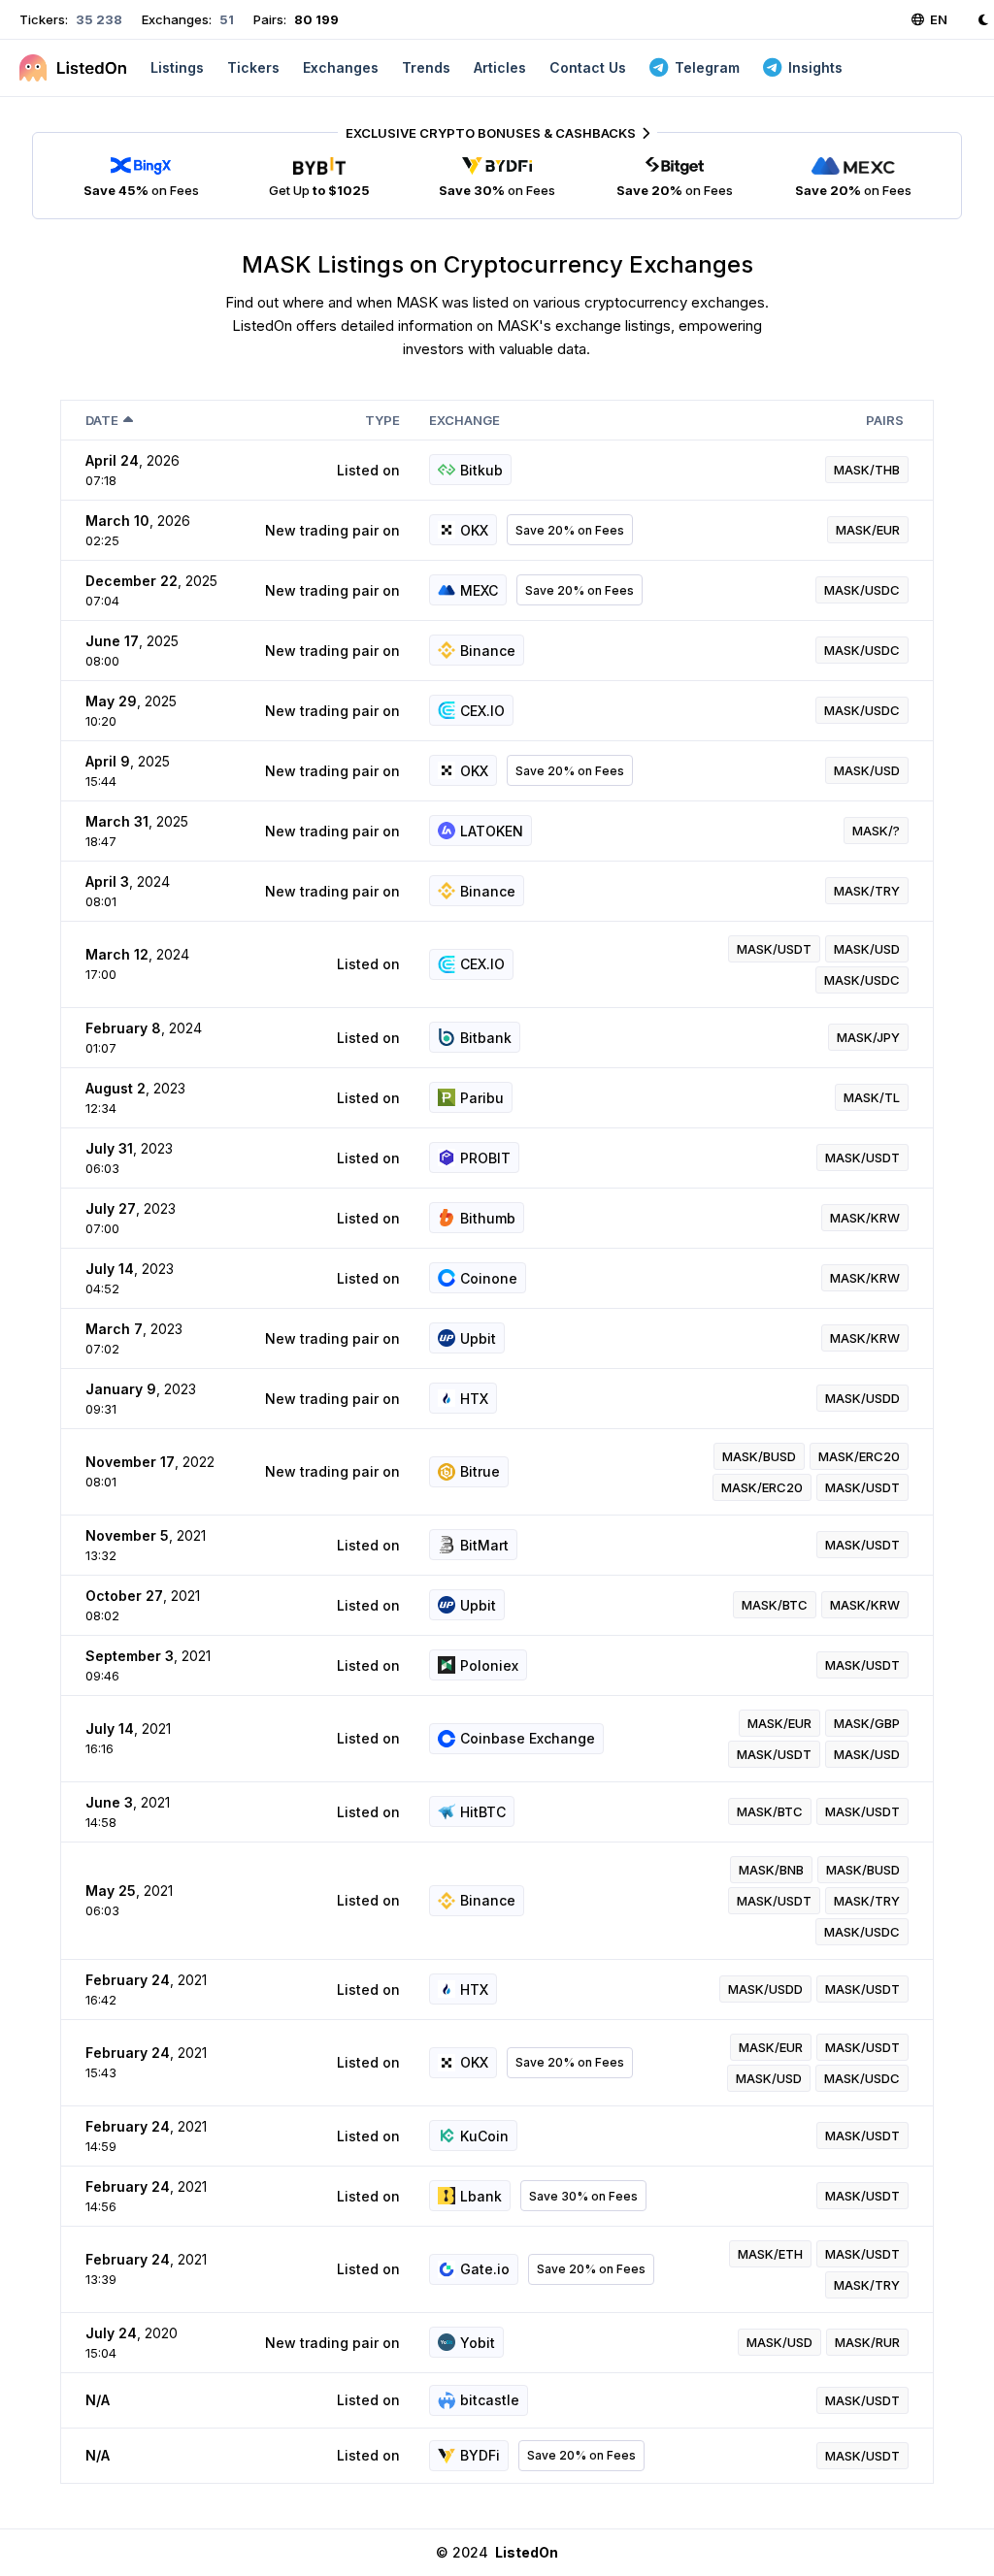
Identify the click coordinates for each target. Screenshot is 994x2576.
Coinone (489, 1278)
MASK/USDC (862, 590)
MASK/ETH (770, 2254)
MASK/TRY (867, 891)
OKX (474, 530)
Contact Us (588, 67)
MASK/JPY (868, 1037)
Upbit (478, 1338)
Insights (815, 67)
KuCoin (484, 2136)
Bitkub (481, 470)
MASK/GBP (867, 1723)
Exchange (464, 420)
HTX (474, 1399)
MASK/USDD (862, 1398)
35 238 (98, 19)
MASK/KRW (865, 1218)
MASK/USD (867, 770)
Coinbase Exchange (528, 1738)
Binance (488, 651)
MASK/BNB (771, 1870)
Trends (426, 67)
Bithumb (488, 1218)
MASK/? (876, 831)
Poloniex (489, 1665)
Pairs (885, 420)
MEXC (479, 590)
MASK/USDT (774, 949)
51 (225, 19)
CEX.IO (482, 711)
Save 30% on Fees (583, 2196)
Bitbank (486, 1038)
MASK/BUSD (759, 1456)
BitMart (484, 1545)
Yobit (478, 2343)
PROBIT (485, 1158)
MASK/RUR (867, 2342)
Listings (177, 67)
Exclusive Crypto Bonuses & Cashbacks (491, 133)
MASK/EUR (868, 530)
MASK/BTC (775, 1605)
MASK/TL (872, 1097)
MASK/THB (867, 470)
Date (102, 420)
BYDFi (480, 2455)
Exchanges (341, 67)
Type (382, 420)
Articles (500, 67)
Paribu (482, 1098)
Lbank (481, 2196)
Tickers (253, 67)
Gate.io (485, 2269)
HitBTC (483, 1812)
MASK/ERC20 (859, 1456)
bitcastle (490, 2400)
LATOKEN (492, 831)
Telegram (707, 67)
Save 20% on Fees (570, 530)
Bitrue (480, 1471)
